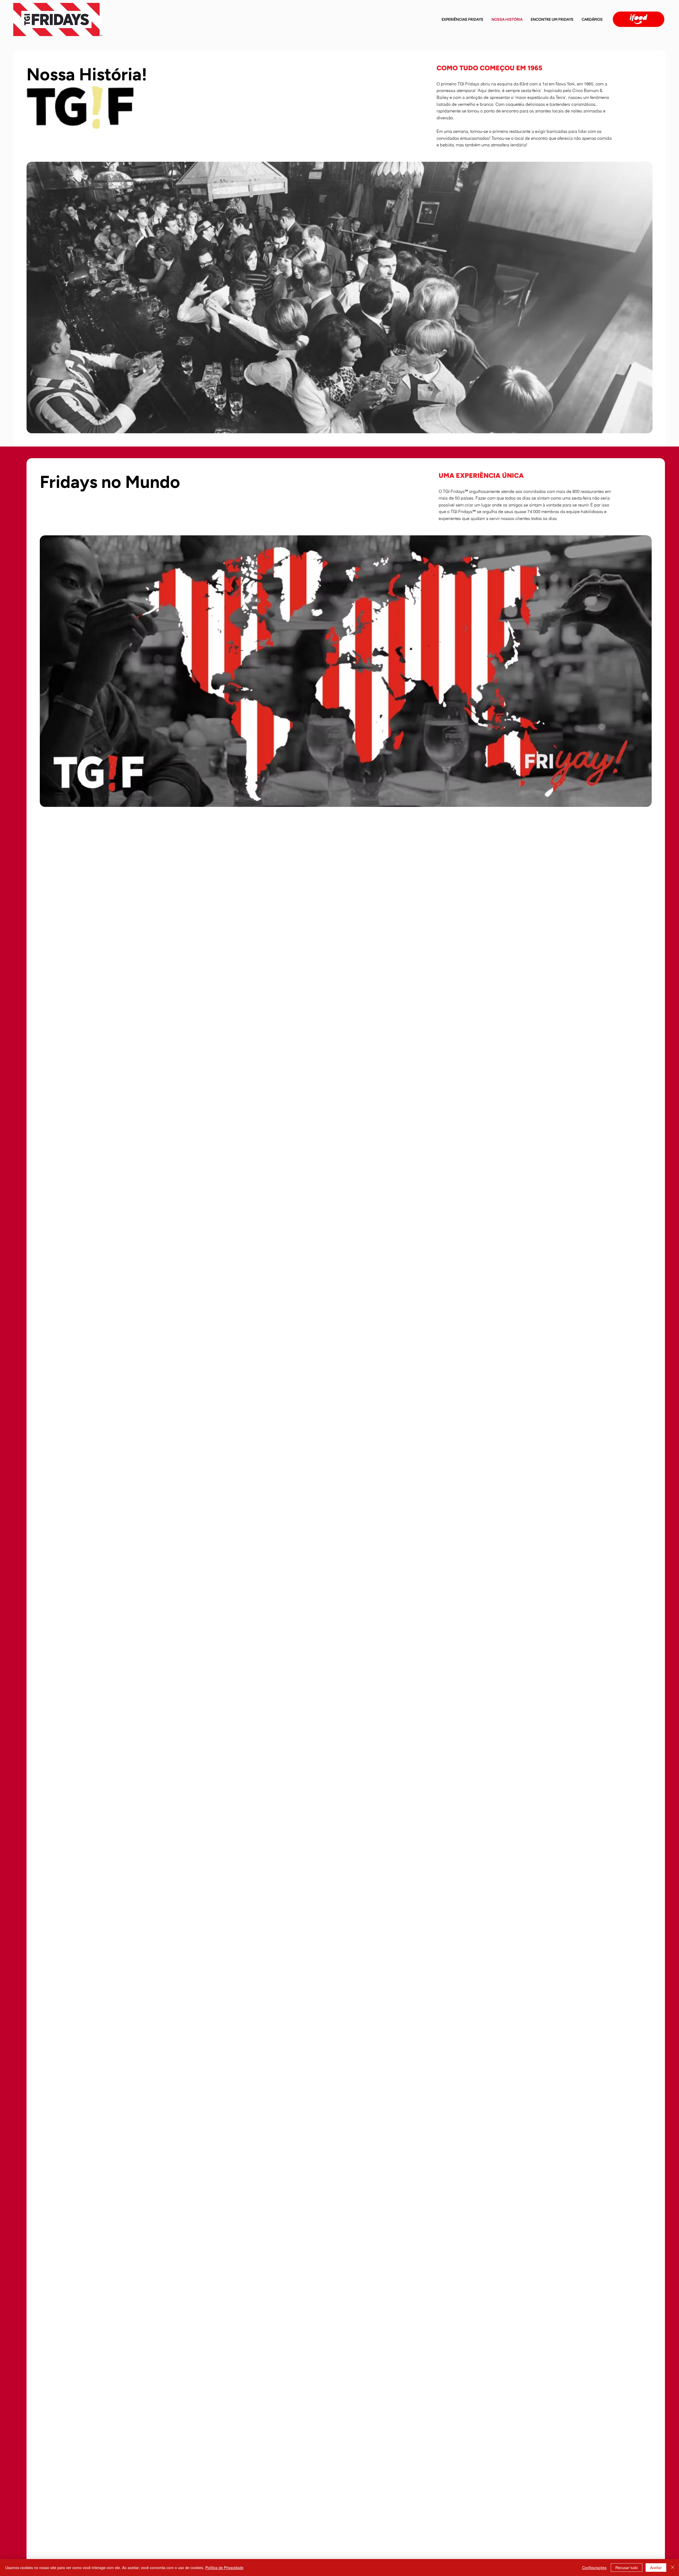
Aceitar (656, 2568)
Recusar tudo (627, 2568)
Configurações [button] (594, 2568)
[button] (592, 19)
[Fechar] (673, 2568)
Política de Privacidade (224, 2568)
